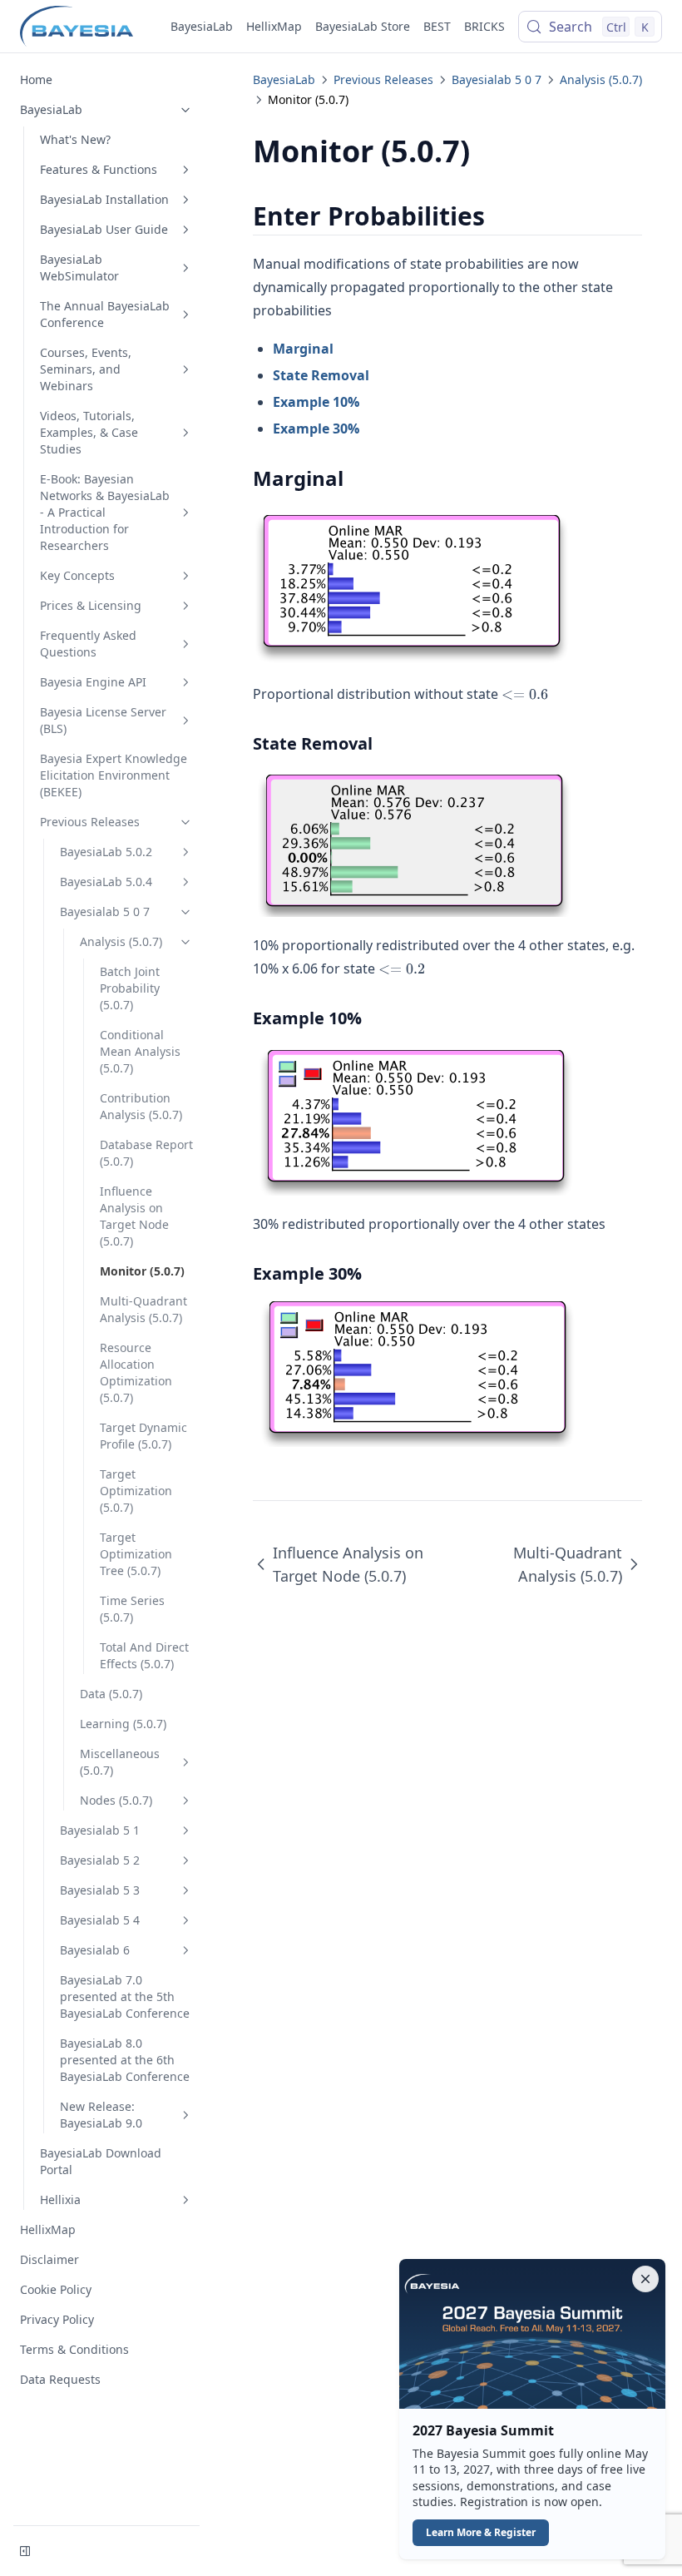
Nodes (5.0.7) (116, 1800)
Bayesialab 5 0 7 (105, 912)
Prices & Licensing (91, 605)
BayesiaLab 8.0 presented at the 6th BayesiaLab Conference (125, 2060)
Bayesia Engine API (93, 682)
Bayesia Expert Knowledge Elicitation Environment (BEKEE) (114, 775)
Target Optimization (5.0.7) (136, 1491)
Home (36, 79)
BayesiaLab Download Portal (101, 2161)
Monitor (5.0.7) (142, 1271)
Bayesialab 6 (95, 1950)
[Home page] (77, 27)
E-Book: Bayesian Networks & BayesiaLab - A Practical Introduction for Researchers (105, 512)
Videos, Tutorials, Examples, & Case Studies (89, 432)
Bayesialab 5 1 (100, 1830)
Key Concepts (77, 575)
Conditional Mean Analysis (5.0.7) (140, 1051)
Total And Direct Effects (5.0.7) (144, 1655)
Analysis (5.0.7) (121, 941)
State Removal (321, 375)
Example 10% (316, 402)
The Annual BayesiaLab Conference (105, 314)
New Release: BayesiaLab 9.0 (101, 2115)
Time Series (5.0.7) (132, 1609)
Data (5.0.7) (111, 1694)
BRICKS (484, 26)
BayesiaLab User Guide (104, 229)
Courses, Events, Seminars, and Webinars (86, 369)
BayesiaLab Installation (104, 199)
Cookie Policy (56, 2289)
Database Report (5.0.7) (146, 1153)
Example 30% (316, 429)
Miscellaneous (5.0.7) (120, 1762)
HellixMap (274, 26)
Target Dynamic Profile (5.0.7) (143, 1436)
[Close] (645, 2279)
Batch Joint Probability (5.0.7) (130, 988)
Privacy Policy (57, 2319)
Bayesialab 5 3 (100, 1890)
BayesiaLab (202, 26)
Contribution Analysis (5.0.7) (141, 1106)
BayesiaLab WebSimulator (79, 268)
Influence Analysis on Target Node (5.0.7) (134, 1216)
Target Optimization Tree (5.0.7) (136, 1554)
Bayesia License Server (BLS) (103, 720)
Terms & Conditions (74, 2349)
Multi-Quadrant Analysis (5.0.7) (143, 1309)
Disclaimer (49, 2259)
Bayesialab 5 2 (100, 1860)
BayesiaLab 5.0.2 (106, 852)
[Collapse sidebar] (25, 2551)
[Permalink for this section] (499, 216)
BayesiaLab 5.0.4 (106, 882)
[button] (532, 2409)
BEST (437, 26)
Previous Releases (90, 822)
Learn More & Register (481, 2532)
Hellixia (60, 2200)
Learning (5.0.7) (123, 1724)
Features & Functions (99, 169)
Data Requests (60, 2379)
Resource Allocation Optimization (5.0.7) (136, 1372)
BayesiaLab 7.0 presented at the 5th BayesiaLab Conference (125, 1996)
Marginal (303, 349)
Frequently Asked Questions (88, 644)
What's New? (75, 139)
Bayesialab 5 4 (100, 1920)
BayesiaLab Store (363, 26)
